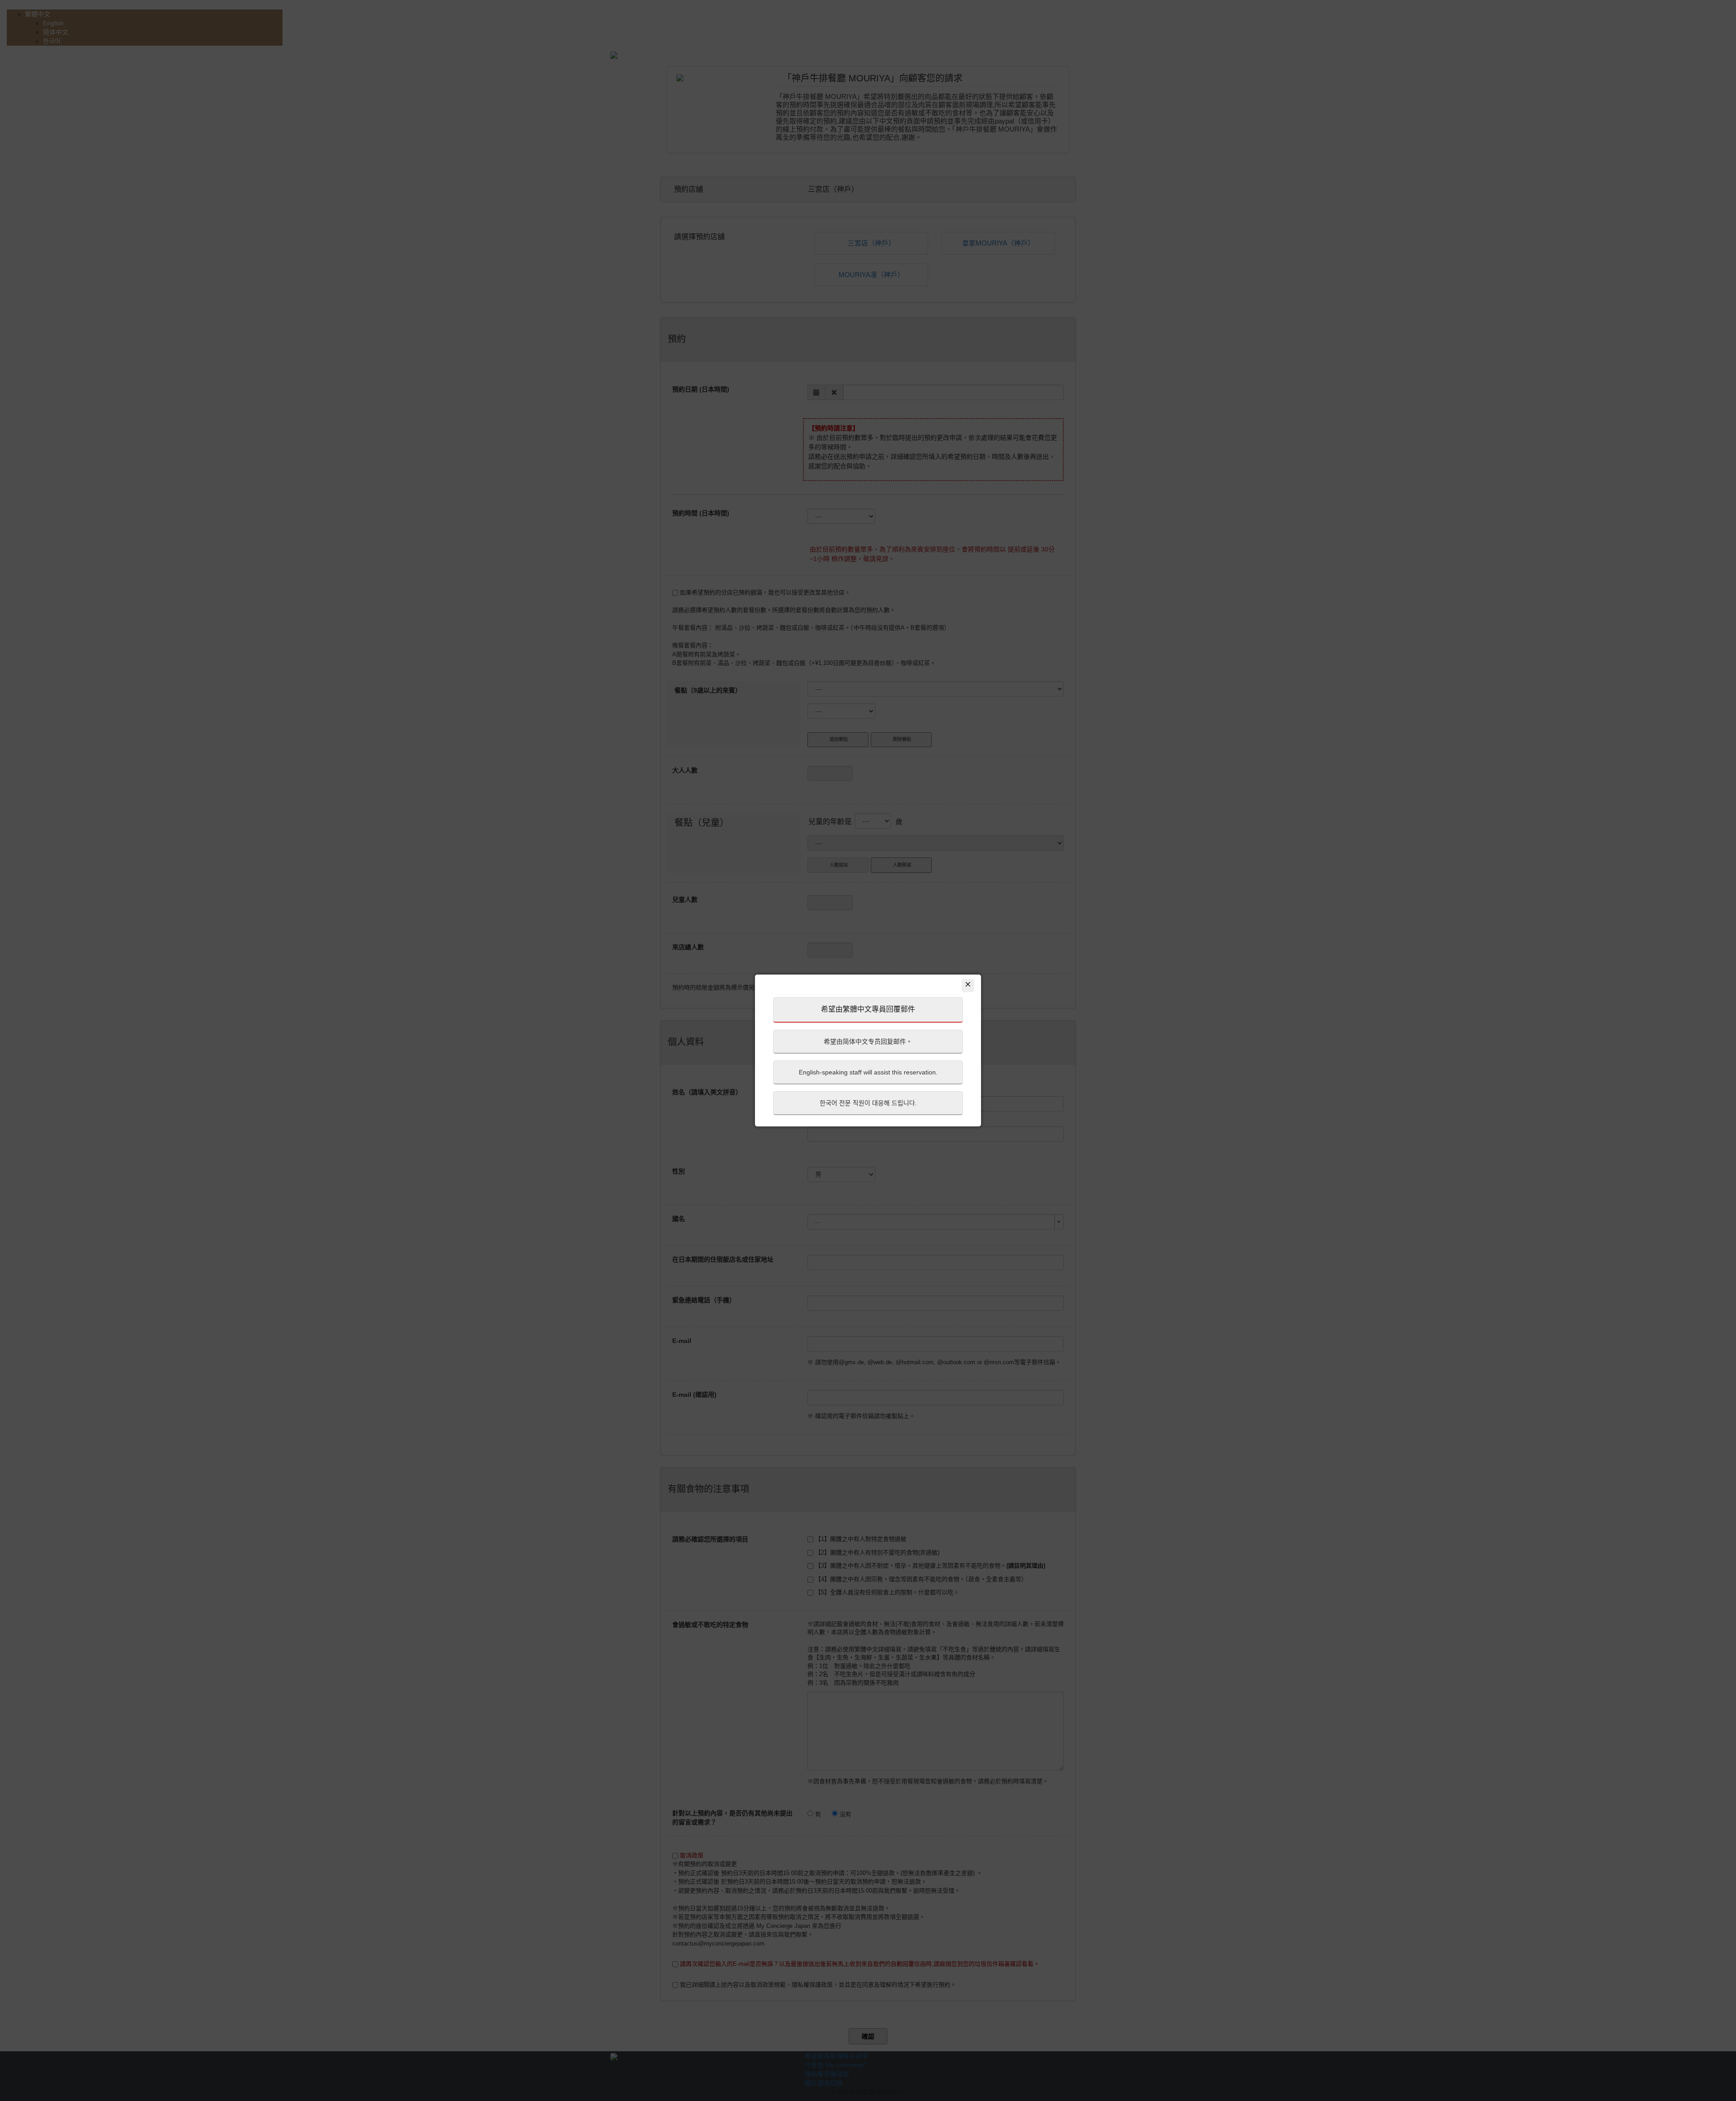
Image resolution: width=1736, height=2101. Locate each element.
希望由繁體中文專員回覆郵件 (868, 1009)
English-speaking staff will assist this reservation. (868, 1072)
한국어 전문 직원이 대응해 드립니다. (868, 1103)
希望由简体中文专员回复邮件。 (868, 1041)
